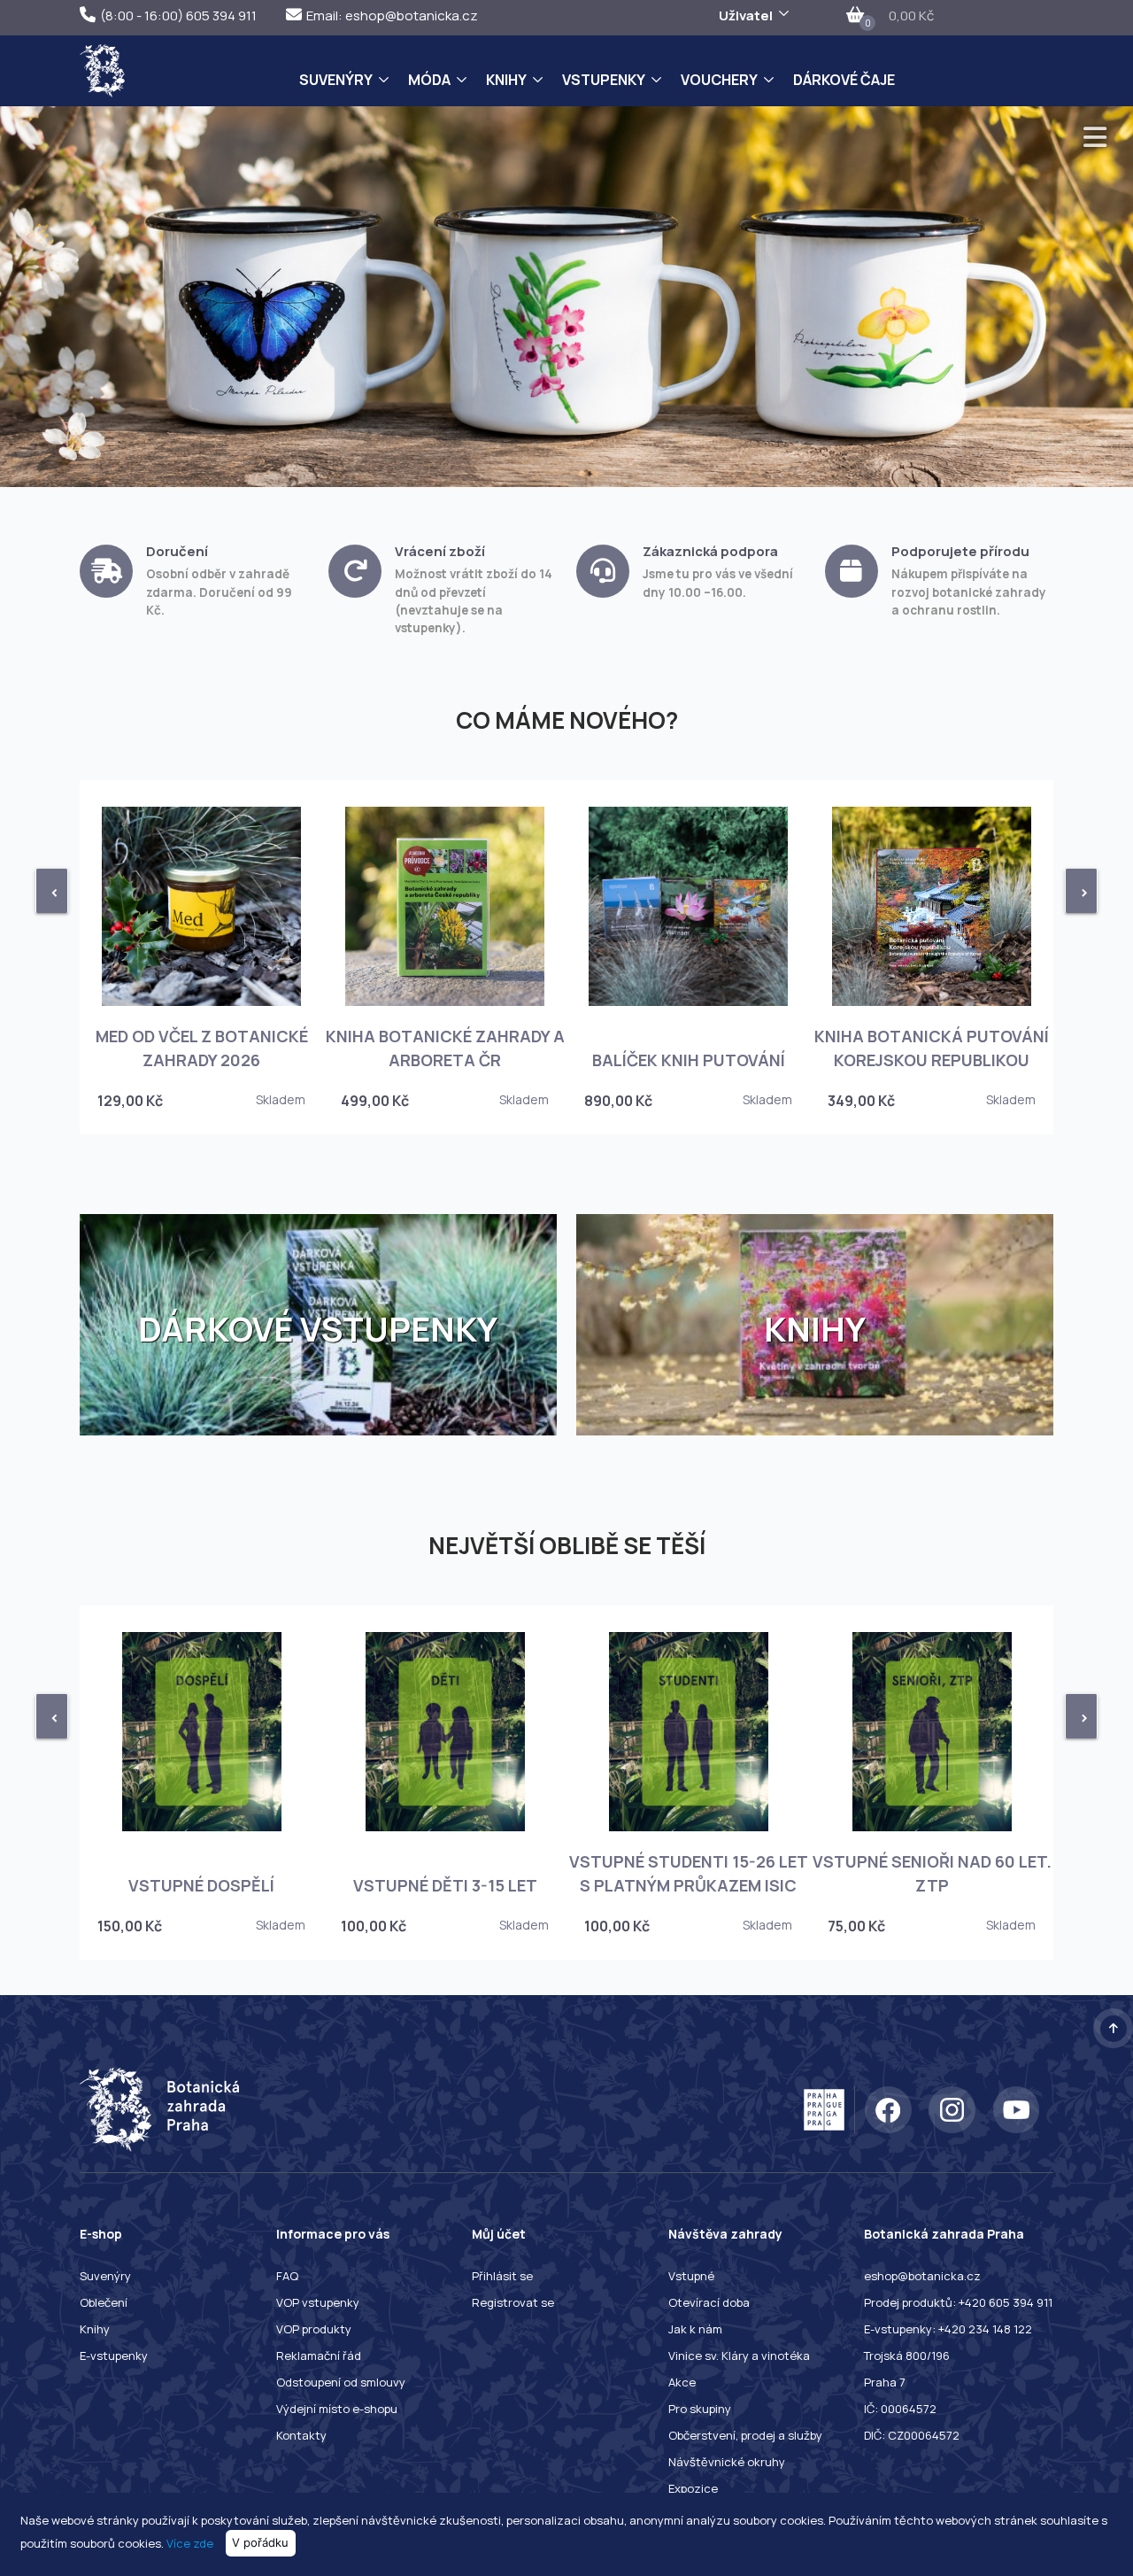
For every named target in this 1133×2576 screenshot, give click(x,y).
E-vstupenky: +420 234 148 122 (948, 2329)
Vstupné (691, 2276)
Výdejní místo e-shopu (337, 2409)
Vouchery (719, 80)
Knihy (506, 80)
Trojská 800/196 (907, 2356)
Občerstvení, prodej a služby (745, 2435)
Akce (682, 2382)
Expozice (693, 2488)
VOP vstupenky (318, 2302)
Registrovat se (513, 2302)
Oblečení (104, 2302)
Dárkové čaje (844, 80)
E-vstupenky (114, 2356)
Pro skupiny (700, 2409)
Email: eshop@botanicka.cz (392, 15)
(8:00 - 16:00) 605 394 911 (178, 15)
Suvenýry (336, 80)
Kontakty (301, 2435)
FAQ (287, 2276)
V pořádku (260, 2542)
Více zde (190, 2542)
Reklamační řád (319, 2356)
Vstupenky (604, 80)
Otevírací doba (709, 2302)
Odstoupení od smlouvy (341, 2382)
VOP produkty (314, 2329)
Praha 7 (885, 2382)
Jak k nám (695, 2329)
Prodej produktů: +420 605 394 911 (958, 2302)
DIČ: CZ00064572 (912, 2435)
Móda (429, 80)
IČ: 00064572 (900, 2409)
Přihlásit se (502, 2276)
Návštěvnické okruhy (727, 2462)
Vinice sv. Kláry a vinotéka (739, 2356)
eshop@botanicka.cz (922, 2276)
